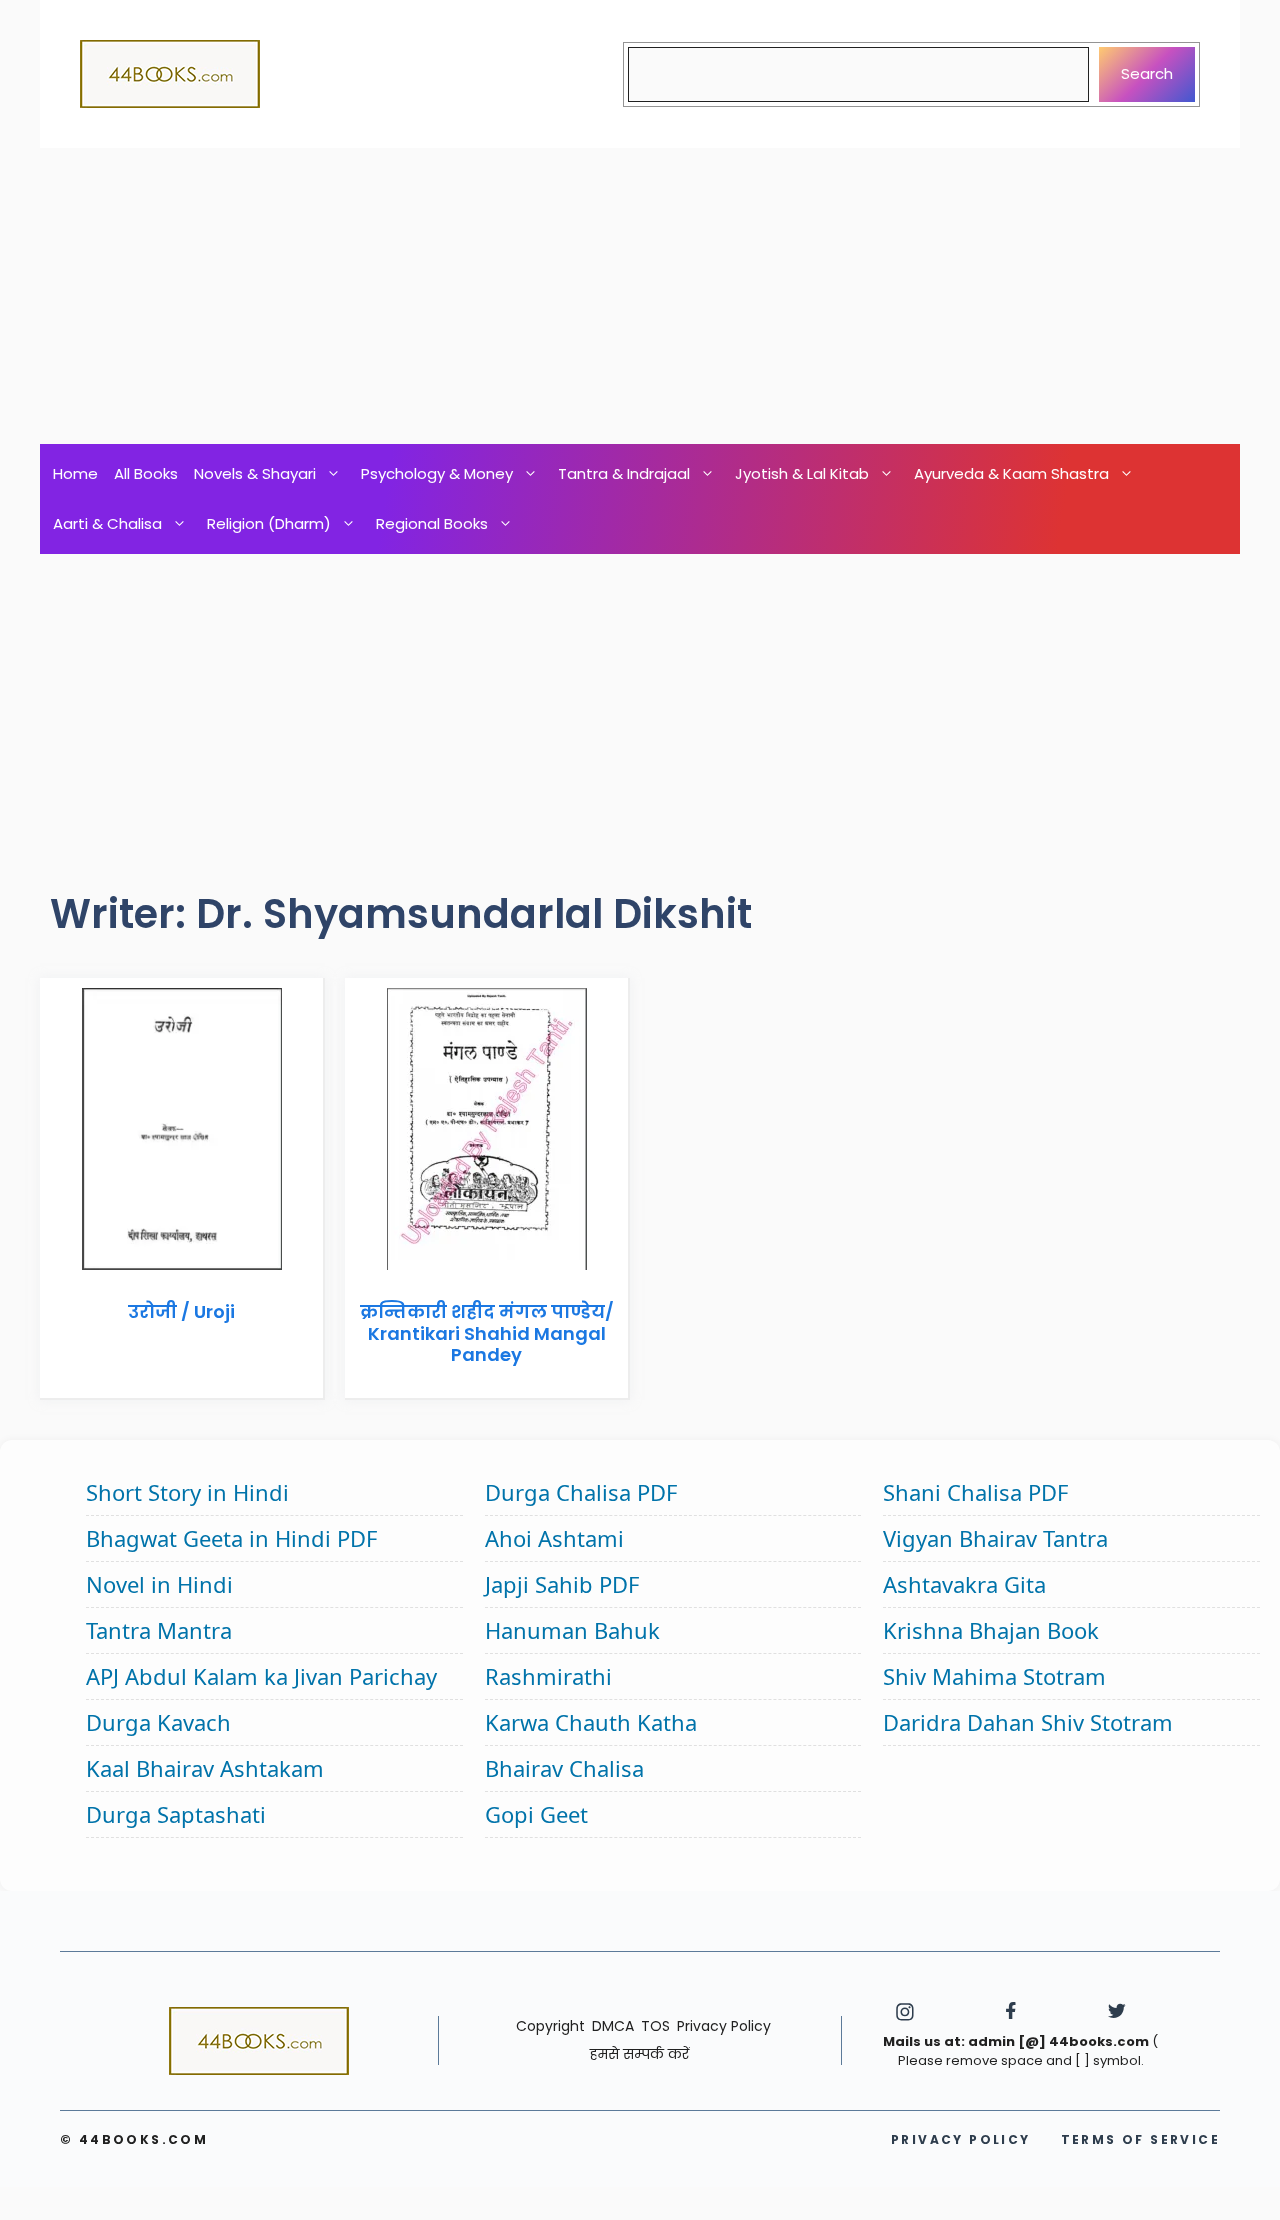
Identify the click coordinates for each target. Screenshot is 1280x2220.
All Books (146, 473)
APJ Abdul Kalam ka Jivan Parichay (261, 1676)
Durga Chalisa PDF (581, 1492)
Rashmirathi (548, 1676)
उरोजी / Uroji (181, 1311)
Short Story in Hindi (187, 1492)
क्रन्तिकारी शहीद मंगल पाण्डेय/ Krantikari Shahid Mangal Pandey (487, 1333)
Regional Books (432, 523)
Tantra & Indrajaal (624, 473)
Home (75, 473)
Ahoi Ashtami (554, 1538)
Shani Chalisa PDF (975, 1492)
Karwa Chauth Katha (591, 1722)
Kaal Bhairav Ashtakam (205, 1768)
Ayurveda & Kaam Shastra (1011, 473)
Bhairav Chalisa (564, 1768)
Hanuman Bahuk (572, 1630)
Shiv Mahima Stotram (994, 1676)
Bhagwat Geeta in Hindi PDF (231, 1538)
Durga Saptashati (176, 1814)
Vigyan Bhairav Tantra (995, 1538)
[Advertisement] (640, 296)
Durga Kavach (158, 1722)
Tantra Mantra (159, 1630)
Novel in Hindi (159, 1584)
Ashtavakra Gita (964, 1584)
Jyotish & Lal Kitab (802, 473)
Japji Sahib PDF (562, 1584)
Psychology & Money (437, 473)
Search (1147, 73)
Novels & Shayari (255, 473)
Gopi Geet (536, 1814)
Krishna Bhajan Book (991, 1630)
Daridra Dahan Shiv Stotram (1028, 1722)
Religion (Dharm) (269, 523)
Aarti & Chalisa (107, 523)
